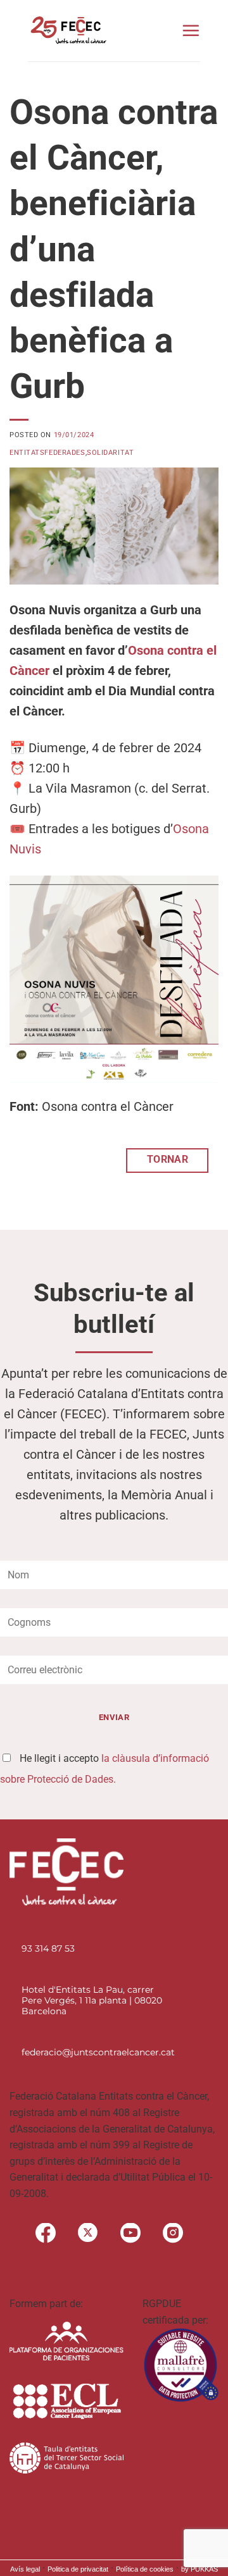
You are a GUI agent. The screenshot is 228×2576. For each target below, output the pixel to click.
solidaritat (110, 453)
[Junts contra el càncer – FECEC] (67, 30)
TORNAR (168, 1160)
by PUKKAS (199, 2569)
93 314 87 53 (48, 1948)
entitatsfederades (47, 453)
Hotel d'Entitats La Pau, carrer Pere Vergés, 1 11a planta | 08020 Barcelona (92, 2000)
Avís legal (25, 2569)
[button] (191, 30)
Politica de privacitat (78, 2569)
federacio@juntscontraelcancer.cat (98, 2052)
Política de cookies (145, 2569)
